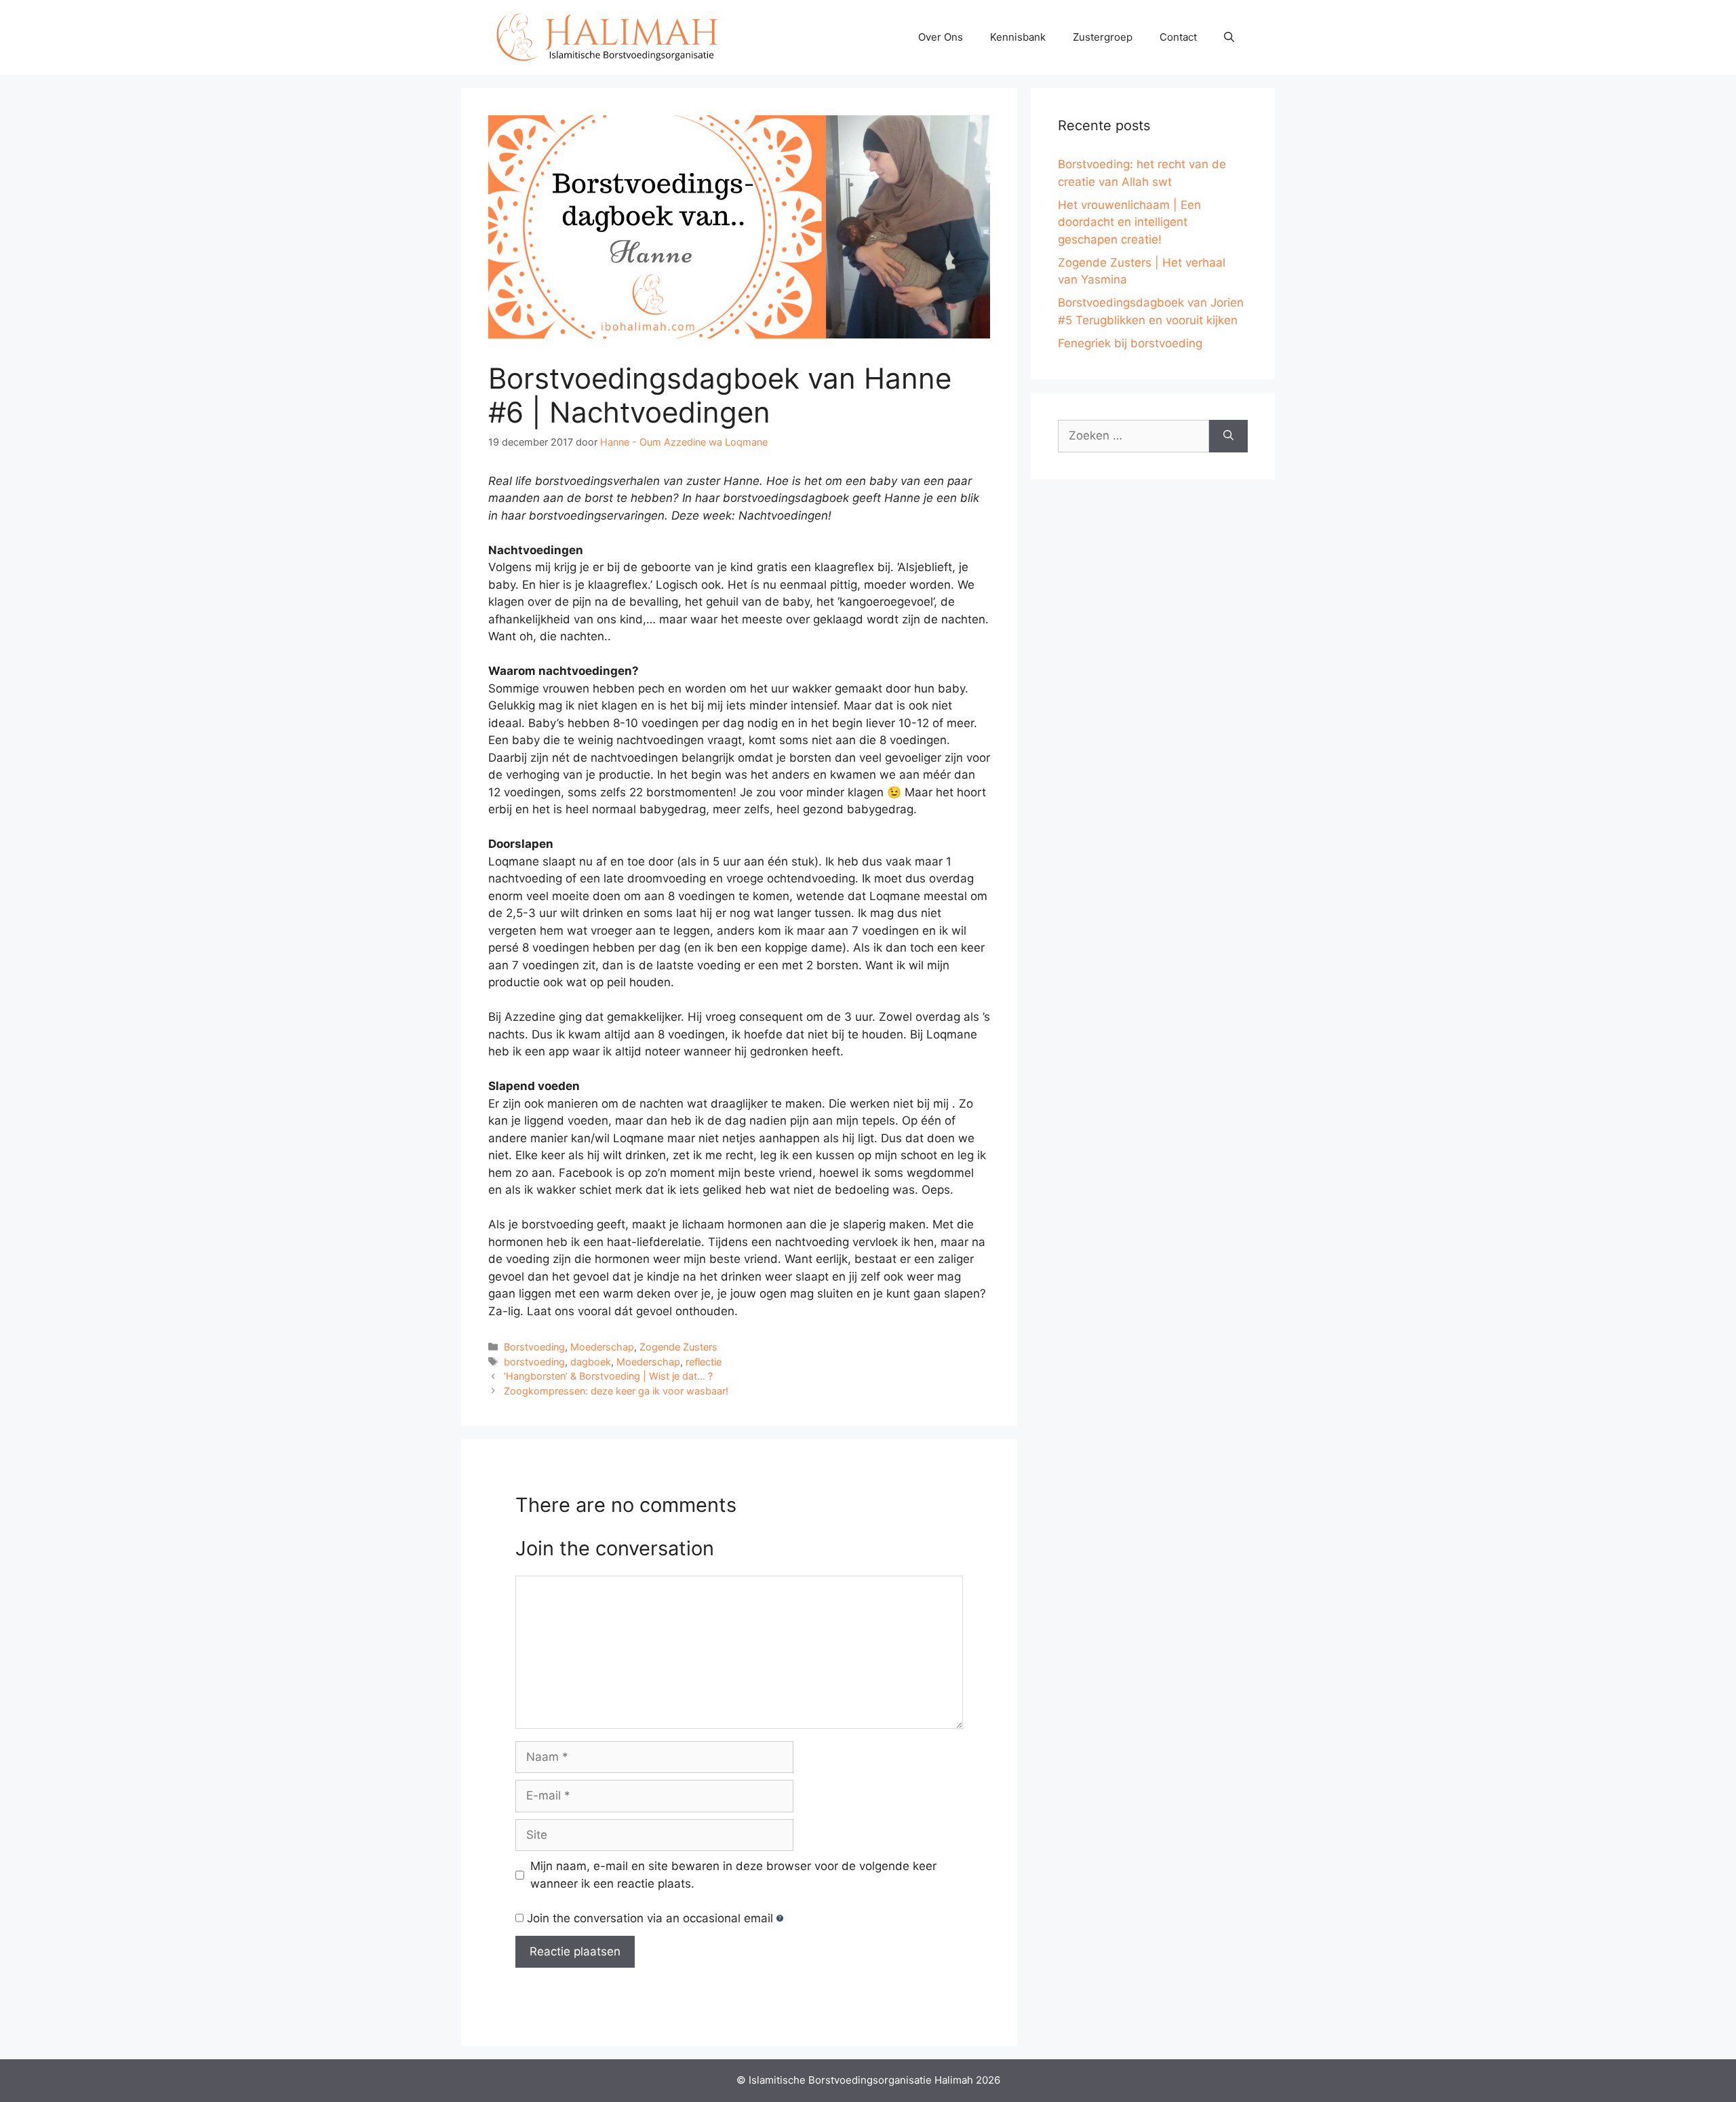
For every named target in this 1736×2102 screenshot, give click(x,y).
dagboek (591, 1362)
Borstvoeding (534, 1347)
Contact (1178, 37)
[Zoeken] (1228, 436)
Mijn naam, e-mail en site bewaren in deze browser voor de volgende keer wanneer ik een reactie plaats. (733, 1875)
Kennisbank (1018, 37)
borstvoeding (534, 1362)
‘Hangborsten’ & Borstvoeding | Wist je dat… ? (608, 1376)
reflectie (704, 1362)
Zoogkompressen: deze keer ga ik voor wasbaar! (616, 1391)
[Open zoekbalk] (1229, 37)
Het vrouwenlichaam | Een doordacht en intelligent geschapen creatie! (1129, 222)
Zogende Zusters (678, 1347)
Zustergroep (1103, 37)
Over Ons (941, 37)
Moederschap (602, 1347)
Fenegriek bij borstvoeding (1130, 343)
